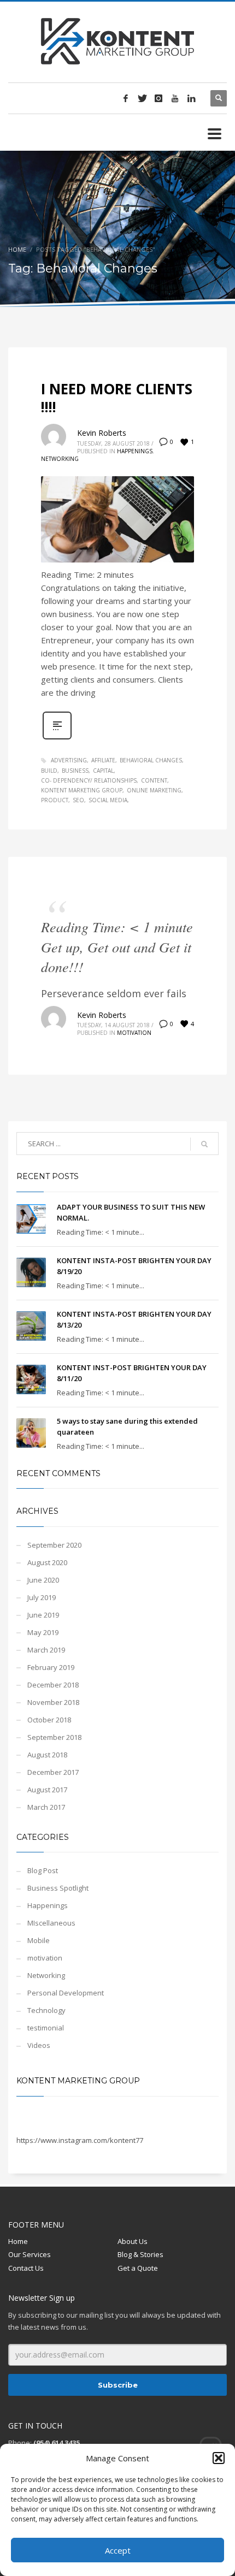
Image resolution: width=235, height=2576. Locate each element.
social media (108, 800)
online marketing (154, 790)
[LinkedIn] (191, 98)
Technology (46, 2010)
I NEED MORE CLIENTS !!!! (117, 398)
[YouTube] (175, 98)
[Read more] (57, 738)
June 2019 (43, 1615)
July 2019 (42, 1597)
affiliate (103, 760)
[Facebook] (126, 98)
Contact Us (26, 2268)
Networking (60, 459)
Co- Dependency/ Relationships (89, 780)
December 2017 (53, 1772)
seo (78, 800)
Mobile (39, 1940)
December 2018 (53, 1685)
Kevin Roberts (102, 433)
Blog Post (43, 1870)
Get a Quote (138, 2268)
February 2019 (51, 1667)
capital (103, 771)
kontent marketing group (82, 790)
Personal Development (66, 1993)
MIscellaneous (51, 1923)
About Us (133, 2241)
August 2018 (47, 1755)
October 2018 (49, 1720)
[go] (204, 1144)
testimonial (46, 2028)
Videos (39, 2045)
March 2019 (46, 1650)
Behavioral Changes (151, 760)
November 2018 (53, 1702)
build (49, 771)
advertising (69, 760)
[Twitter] (142, 98)
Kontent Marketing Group (78, 2081)
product (55, 800)
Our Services (30, 2254)
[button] (219, 2458)
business (75, 771)
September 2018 (54, 1737)
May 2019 (43, 1632)
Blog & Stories (140, 2254)
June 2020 (43, 1580)
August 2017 (47, 1790)
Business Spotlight (58, 1888)
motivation (134, 1033)
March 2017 (46, 1807)
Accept (118, 2550)
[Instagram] (158, 98)
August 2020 (47, 1562)
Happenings (135, 451)
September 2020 (54, 1545)
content (154, 780)
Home (17, 249)
